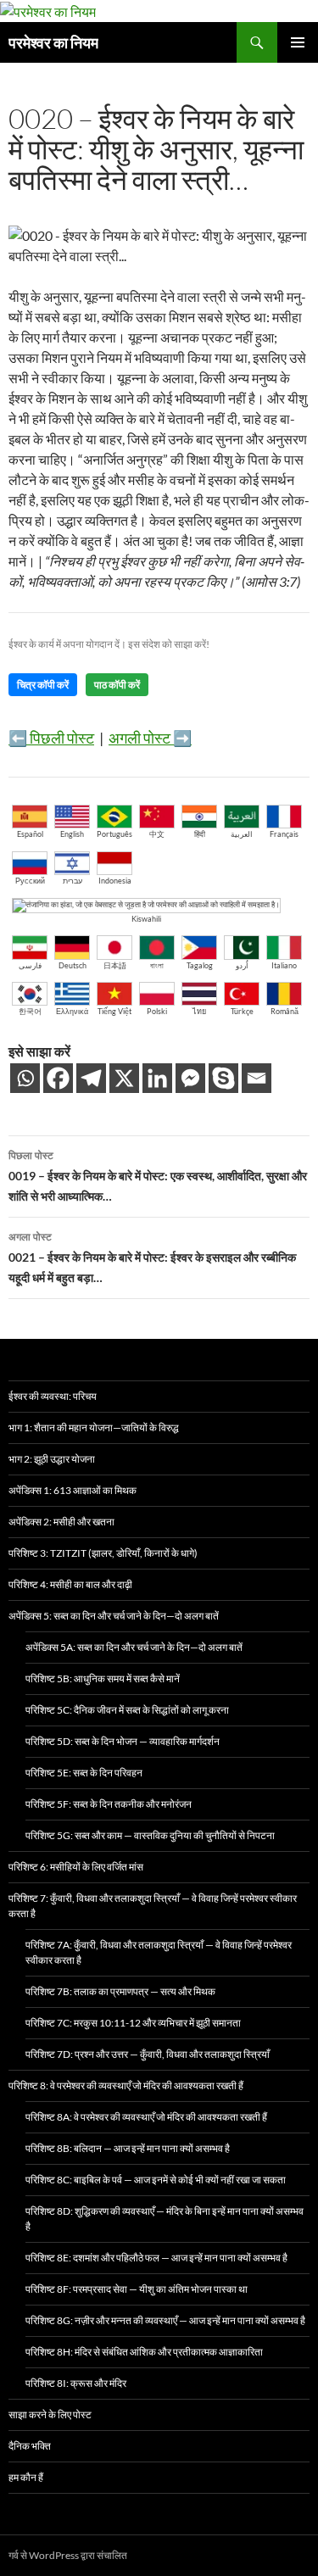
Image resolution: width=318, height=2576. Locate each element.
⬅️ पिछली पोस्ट (51, 738)
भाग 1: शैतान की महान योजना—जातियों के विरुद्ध (94, 1427)
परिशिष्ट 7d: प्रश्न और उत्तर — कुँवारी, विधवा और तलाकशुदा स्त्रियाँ (148, 2054)
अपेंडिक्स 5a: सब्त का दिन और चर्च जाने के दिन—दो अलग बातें (134, 1647)
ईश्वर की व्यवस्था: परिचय (53, 1396)
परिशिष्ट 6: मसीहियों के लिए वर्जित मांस (76, 1867)
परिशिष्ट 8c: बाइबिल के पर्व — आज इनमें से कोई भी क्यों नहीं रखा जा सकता (156, 2180)
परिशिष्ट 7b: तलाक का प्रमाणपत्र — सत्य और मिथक (120, 1991)
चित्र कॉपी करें (43, 685)
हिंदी (200, 834)
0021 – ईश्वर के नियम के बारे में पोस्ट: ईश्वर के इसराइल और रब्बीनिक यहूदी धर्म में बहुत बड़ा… (152, 1258)
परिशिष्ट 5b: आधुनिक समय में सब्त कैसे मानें (103, 1678)
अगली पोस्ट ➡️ (150, 738)
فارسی (30, 965)
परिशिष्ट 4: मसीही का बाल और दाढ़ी (70, 1584)
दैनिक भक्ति (30, 2446)
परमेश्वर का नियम (53, 42)
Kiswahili (146, 919)
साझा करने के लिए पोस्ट (50, 2414)
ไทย (199, 1011)
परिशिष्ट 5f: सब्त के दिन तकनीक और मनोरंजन (109, 1804)
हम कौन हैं (26, 2477)
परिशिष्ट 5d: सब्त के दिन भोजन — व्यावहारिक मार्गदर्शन (123, 1741)
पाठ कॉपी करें (117, 685)
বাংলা (157, 965)
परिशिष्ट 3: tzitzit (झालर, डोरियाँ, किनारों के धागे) (103, 1553)
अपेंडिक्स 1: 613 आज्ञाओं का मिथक (73, 1490)
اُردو (242, 965)
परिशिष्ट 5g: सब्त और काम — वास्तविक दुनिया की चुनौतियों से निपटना (150, 1835)
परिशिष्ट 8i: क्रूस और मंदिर (76, 2383)
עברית (73, 881)
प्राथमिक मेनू (298, 42)
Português (114, 834)
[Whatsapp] (25, 1078)
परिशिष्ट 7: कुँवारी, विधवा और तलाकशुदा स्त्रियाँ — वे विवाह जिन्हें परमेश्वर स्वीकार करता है (153, 1906)
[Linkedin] (157, 1078)
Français (284, 834)
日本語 (115, 965)
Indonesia (115, 881)
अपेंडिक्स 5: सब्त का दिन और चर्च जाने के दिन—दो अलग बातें (114, 1616)
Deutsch (73, 965)
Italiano (284, 965)
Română (285, 1011)
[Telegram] (91, 1078)
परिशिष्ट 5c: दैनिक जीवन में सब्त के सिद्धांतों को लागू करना (127, 1710)
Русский (30, 881)
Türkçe (242, 1011)
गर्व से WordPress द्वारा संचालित (68, 2555)
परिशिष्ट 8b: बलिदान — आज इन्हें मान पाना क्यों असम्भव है (128, 2148)
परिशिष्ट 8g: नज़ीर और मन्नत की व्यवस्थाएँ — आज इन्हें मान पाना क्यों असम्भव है (165, 2320)
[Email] (257, 1078)
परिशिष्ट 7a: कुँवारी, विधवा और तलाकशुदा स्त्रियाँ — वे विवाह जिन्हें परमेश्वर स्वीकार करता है (159, 1952)
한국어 (30, 1011)
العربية (242, 834)
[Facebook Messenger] (190, 1078)
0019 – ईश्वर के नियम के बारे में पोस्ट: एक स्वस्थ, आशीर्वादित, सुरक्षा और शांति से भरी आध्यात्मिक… (158, 1176)
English (72, 834)
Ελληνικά (72, 1011)
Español (30, 834)
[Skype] (223, 1078)
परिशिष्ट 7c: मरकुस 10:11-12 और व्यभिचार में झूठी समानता (133, 2023)
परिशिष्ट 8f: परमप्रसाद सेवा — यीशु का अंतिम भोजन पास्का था (137, 2289)
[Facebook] (58, 1078)
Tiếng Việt (114, 1011)
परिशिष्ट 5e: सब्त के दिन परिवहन (84, 1773)
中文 (157, 834)
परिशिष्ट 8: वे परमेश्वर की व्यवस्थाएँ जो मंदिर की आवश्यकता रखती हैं (126, 2085)
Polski (157, 1011)
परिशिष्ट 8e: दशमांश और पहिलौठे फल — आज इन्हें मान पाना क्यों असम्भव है (156, 2258)
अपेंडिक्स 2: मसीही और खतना (61, 1522)
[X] (124, 1078)
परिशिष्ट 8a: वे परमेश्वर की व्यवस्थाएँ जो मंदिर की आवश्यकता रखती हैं (146, 2117)
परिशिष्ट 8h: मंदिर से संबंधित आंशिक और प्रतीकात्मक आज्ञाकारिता (144, 2352)
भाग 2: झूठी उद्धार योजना (52, 1459)
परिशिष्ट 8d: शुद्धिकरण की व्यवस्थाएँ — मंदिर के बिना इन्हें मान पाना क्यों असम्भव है (165, 2219)
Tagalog (200, 965)
